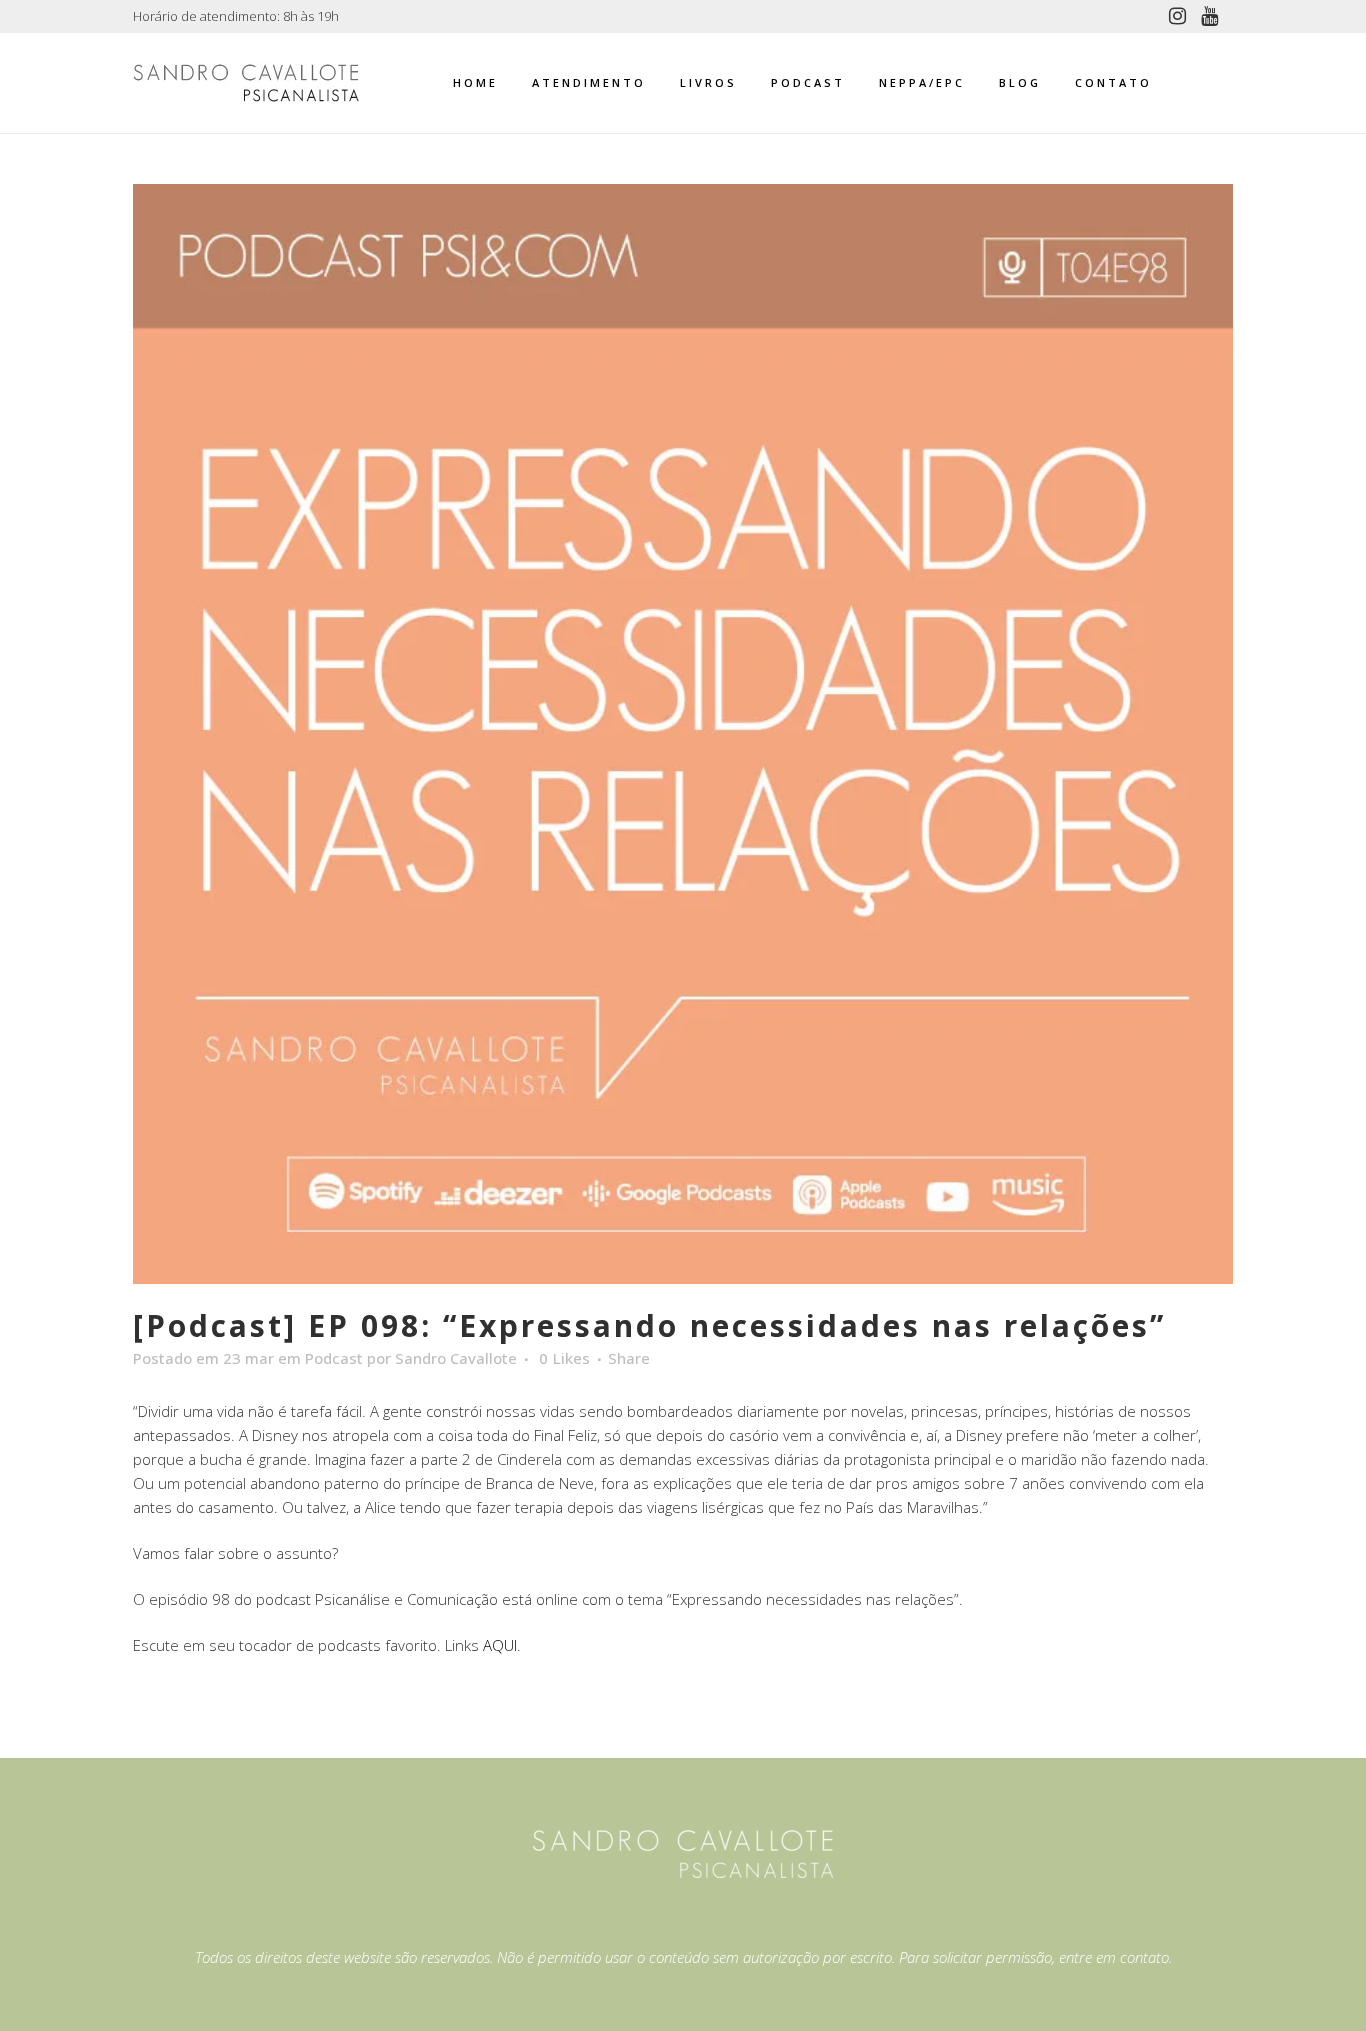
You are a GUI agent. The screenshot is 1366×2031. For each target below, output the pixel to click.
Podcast (334, 1358)
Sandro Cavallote (456, 1358)
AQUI (500, 1645)
